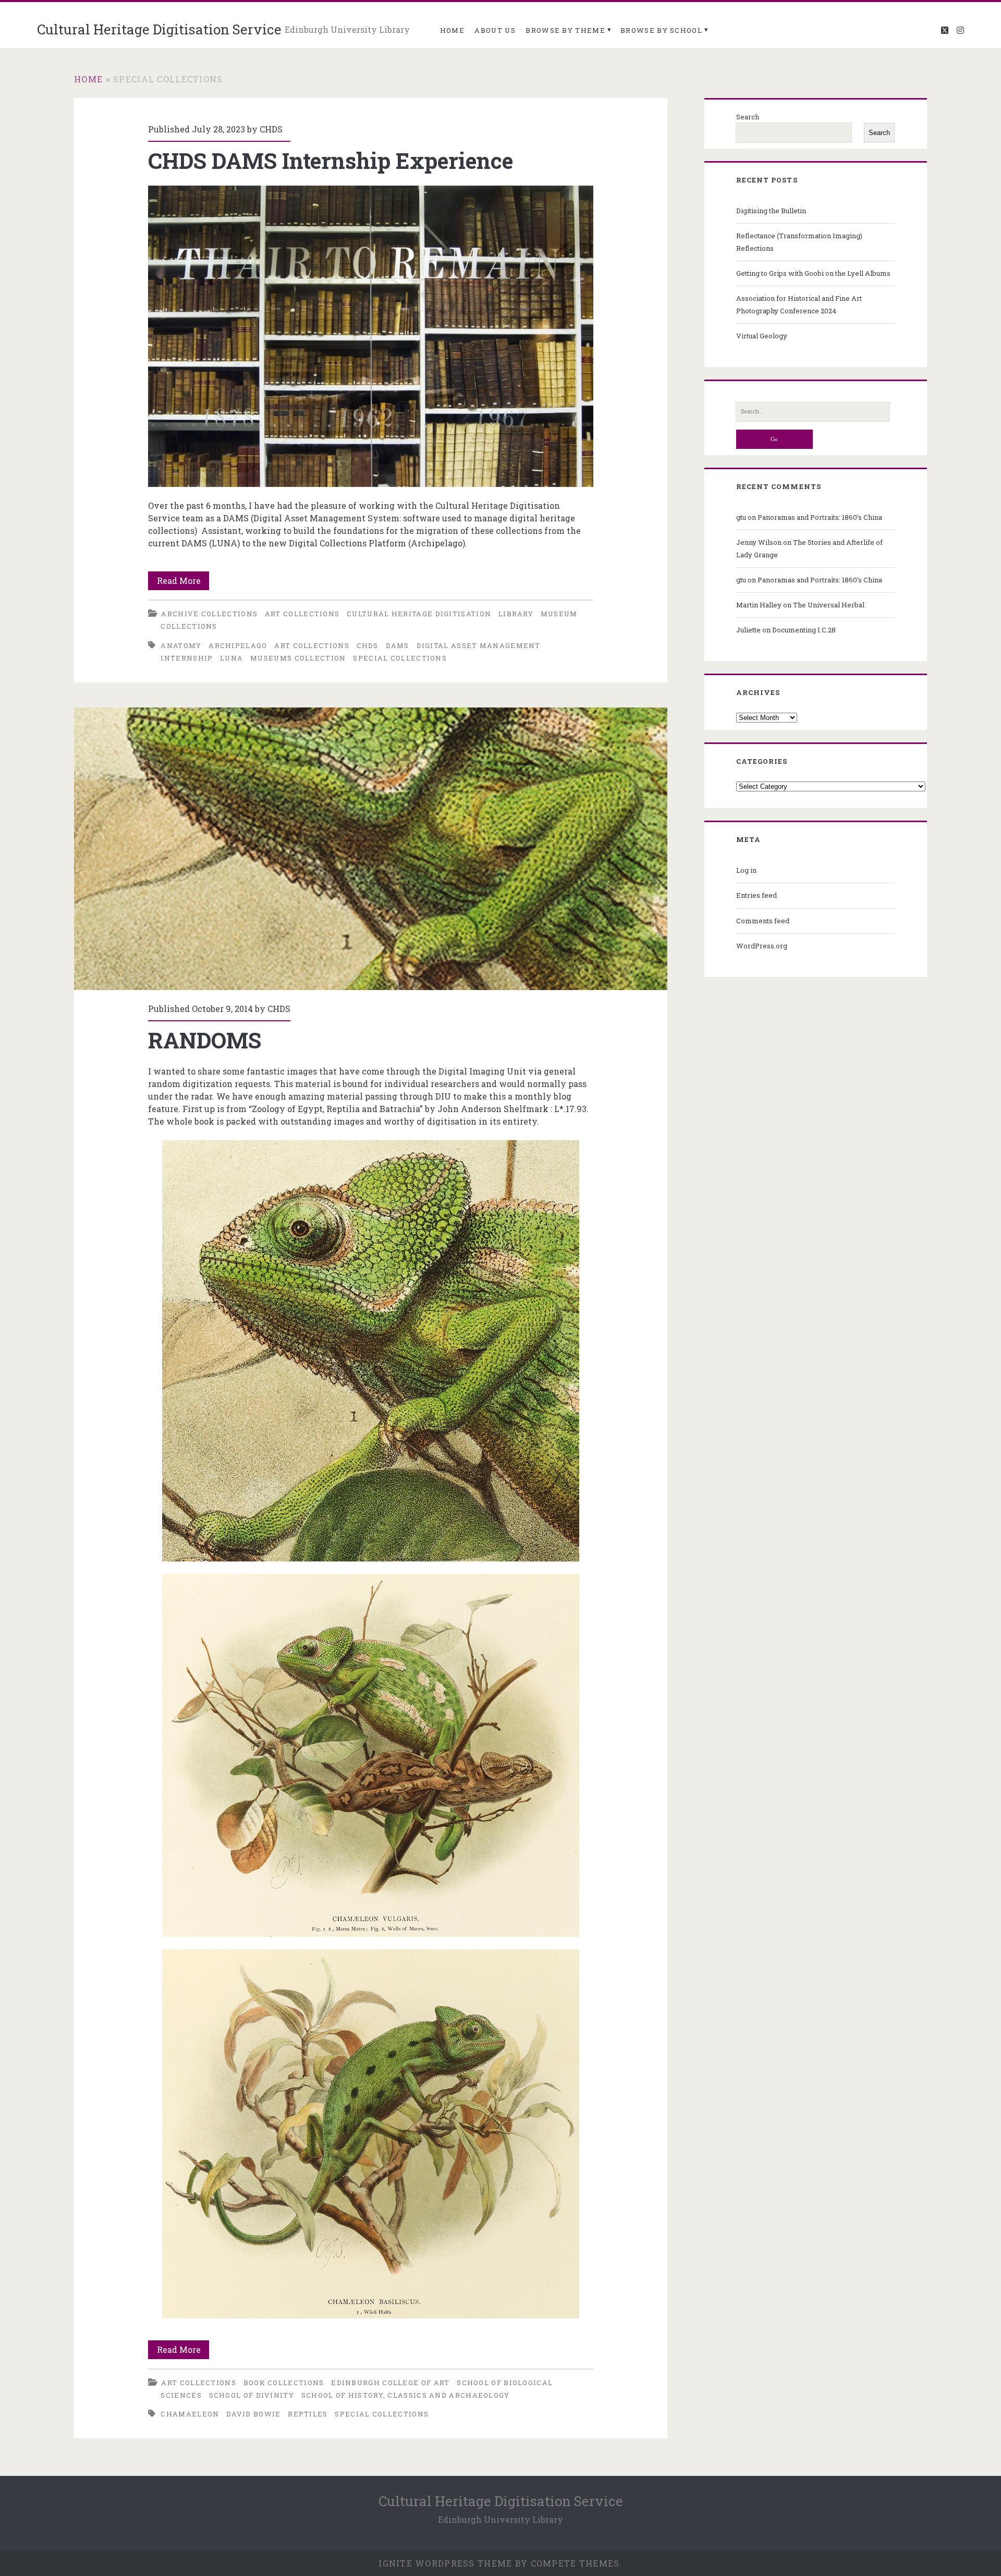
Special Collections (400, 658)
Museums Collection (298, 658)
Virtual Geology (762, 336)
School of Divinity (252, 2395)
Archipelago (238, 645)
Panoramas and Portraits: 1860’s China (820, 517)
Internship (187, 658)
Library (516, 614)
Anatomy (181, 645)
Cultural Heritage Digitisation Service (159, 29)
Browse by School (661, 30)
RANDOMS (371, 849)
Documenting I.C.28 (804, 630)
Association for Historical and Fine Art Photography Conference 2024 (799, 304)
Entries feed (756, 895)
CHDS (271, 129)
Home (452, 30)
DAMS (398, 645)
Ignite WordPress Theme (445, 2563)
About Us (495, 30)
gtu (741, 517)
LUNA (231, 658)
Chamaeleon (190, 2414)
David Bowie (253, 2414)
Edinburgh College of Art (390, 2383)
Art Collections (302, 614)
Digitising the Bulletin (771, 211)
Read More (183, 582)
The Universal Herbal (829, 605)
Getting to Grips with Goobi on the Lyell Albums (813, 273)
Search (748, 117)
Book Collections (284, 2383)
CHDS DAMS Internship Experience (331, 160)
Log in (746, 870)
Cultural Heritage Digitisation (419, 614)
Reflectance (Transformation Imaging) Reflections (799, 242)
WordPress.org (762, 946)
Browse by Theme (565, 30)
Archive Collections (209, 614)
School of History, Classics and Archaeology (406, 2395)
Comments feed (763, 921)
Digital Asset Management (479, 645)
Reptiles (308, 2414)
